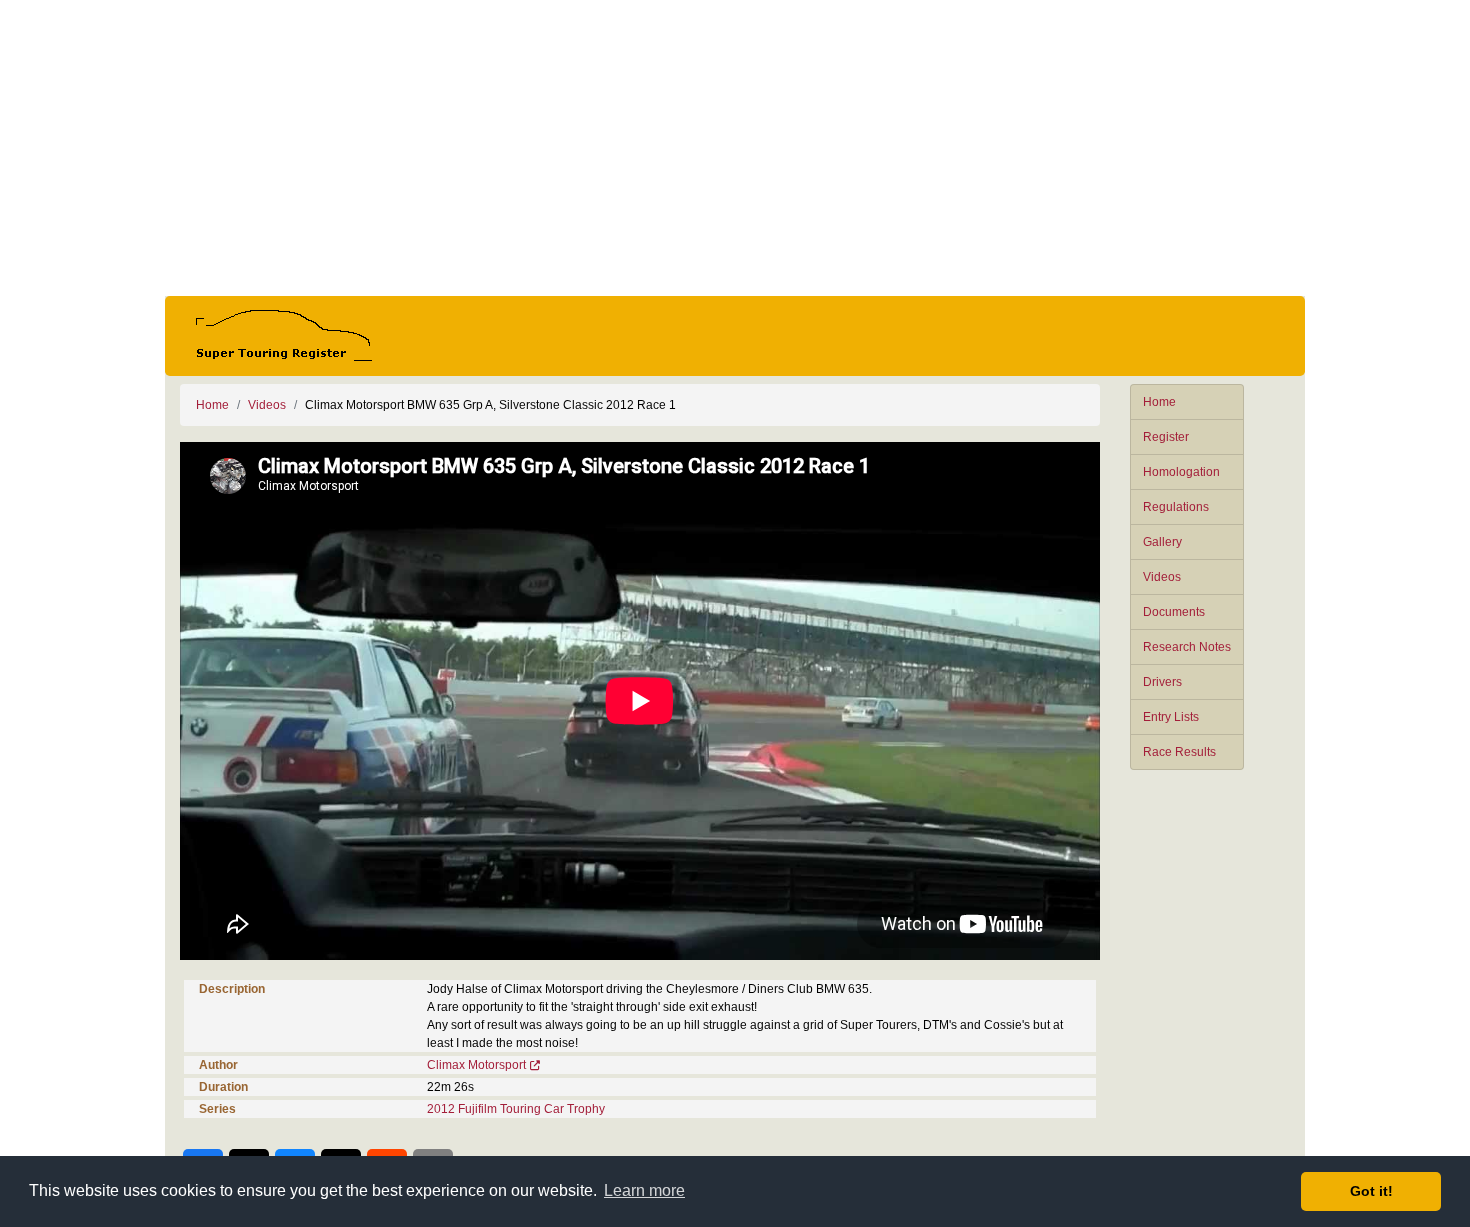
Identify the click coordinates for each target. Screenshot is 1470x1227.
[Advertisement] (735, 148)
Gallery (1162, 542)
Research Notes (1187, 647)
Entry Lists (1171, 717)
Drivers (1162, 682)
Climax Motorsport (476, 1065)
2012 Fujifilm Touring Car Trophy (516, 1109)
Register (1166, 437)
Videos (1162, 577)
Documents (1174, 612)
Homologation (1181, 472)
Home (1159, 402)
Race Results (1179, 752)
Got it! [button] (1371, 1191)
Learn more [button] (644, 1190)
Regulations (1176, 507)
